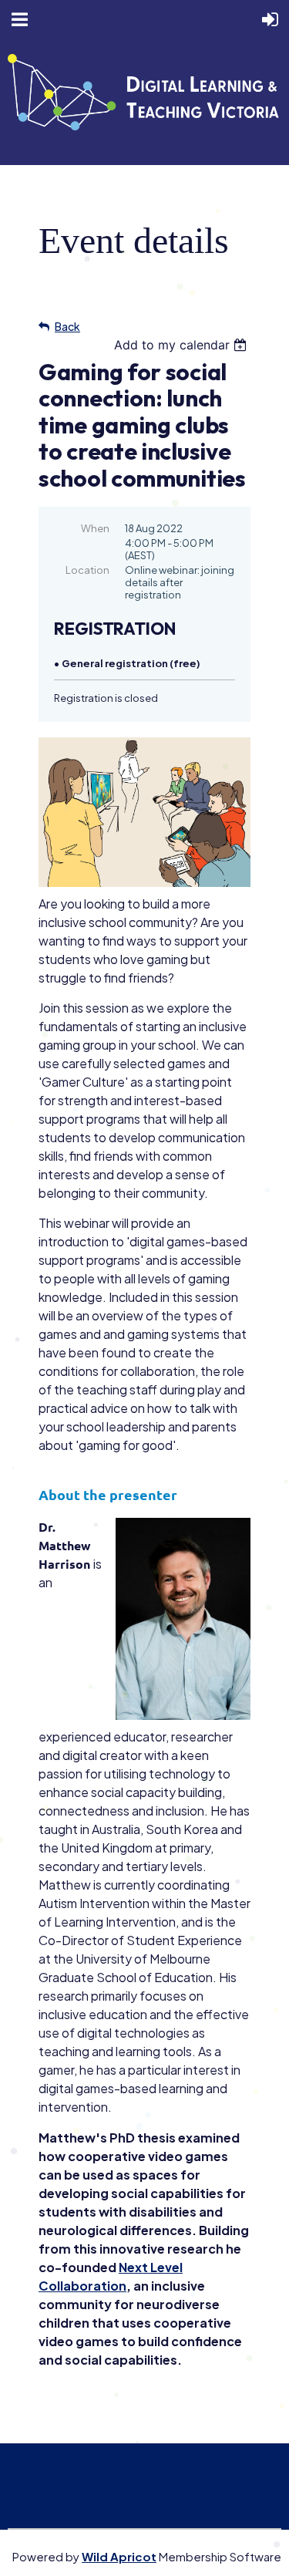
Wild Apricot (119, 2556)
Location (87, 570)
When (95, 528)
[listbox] (182, 345)
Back (67, 326)
